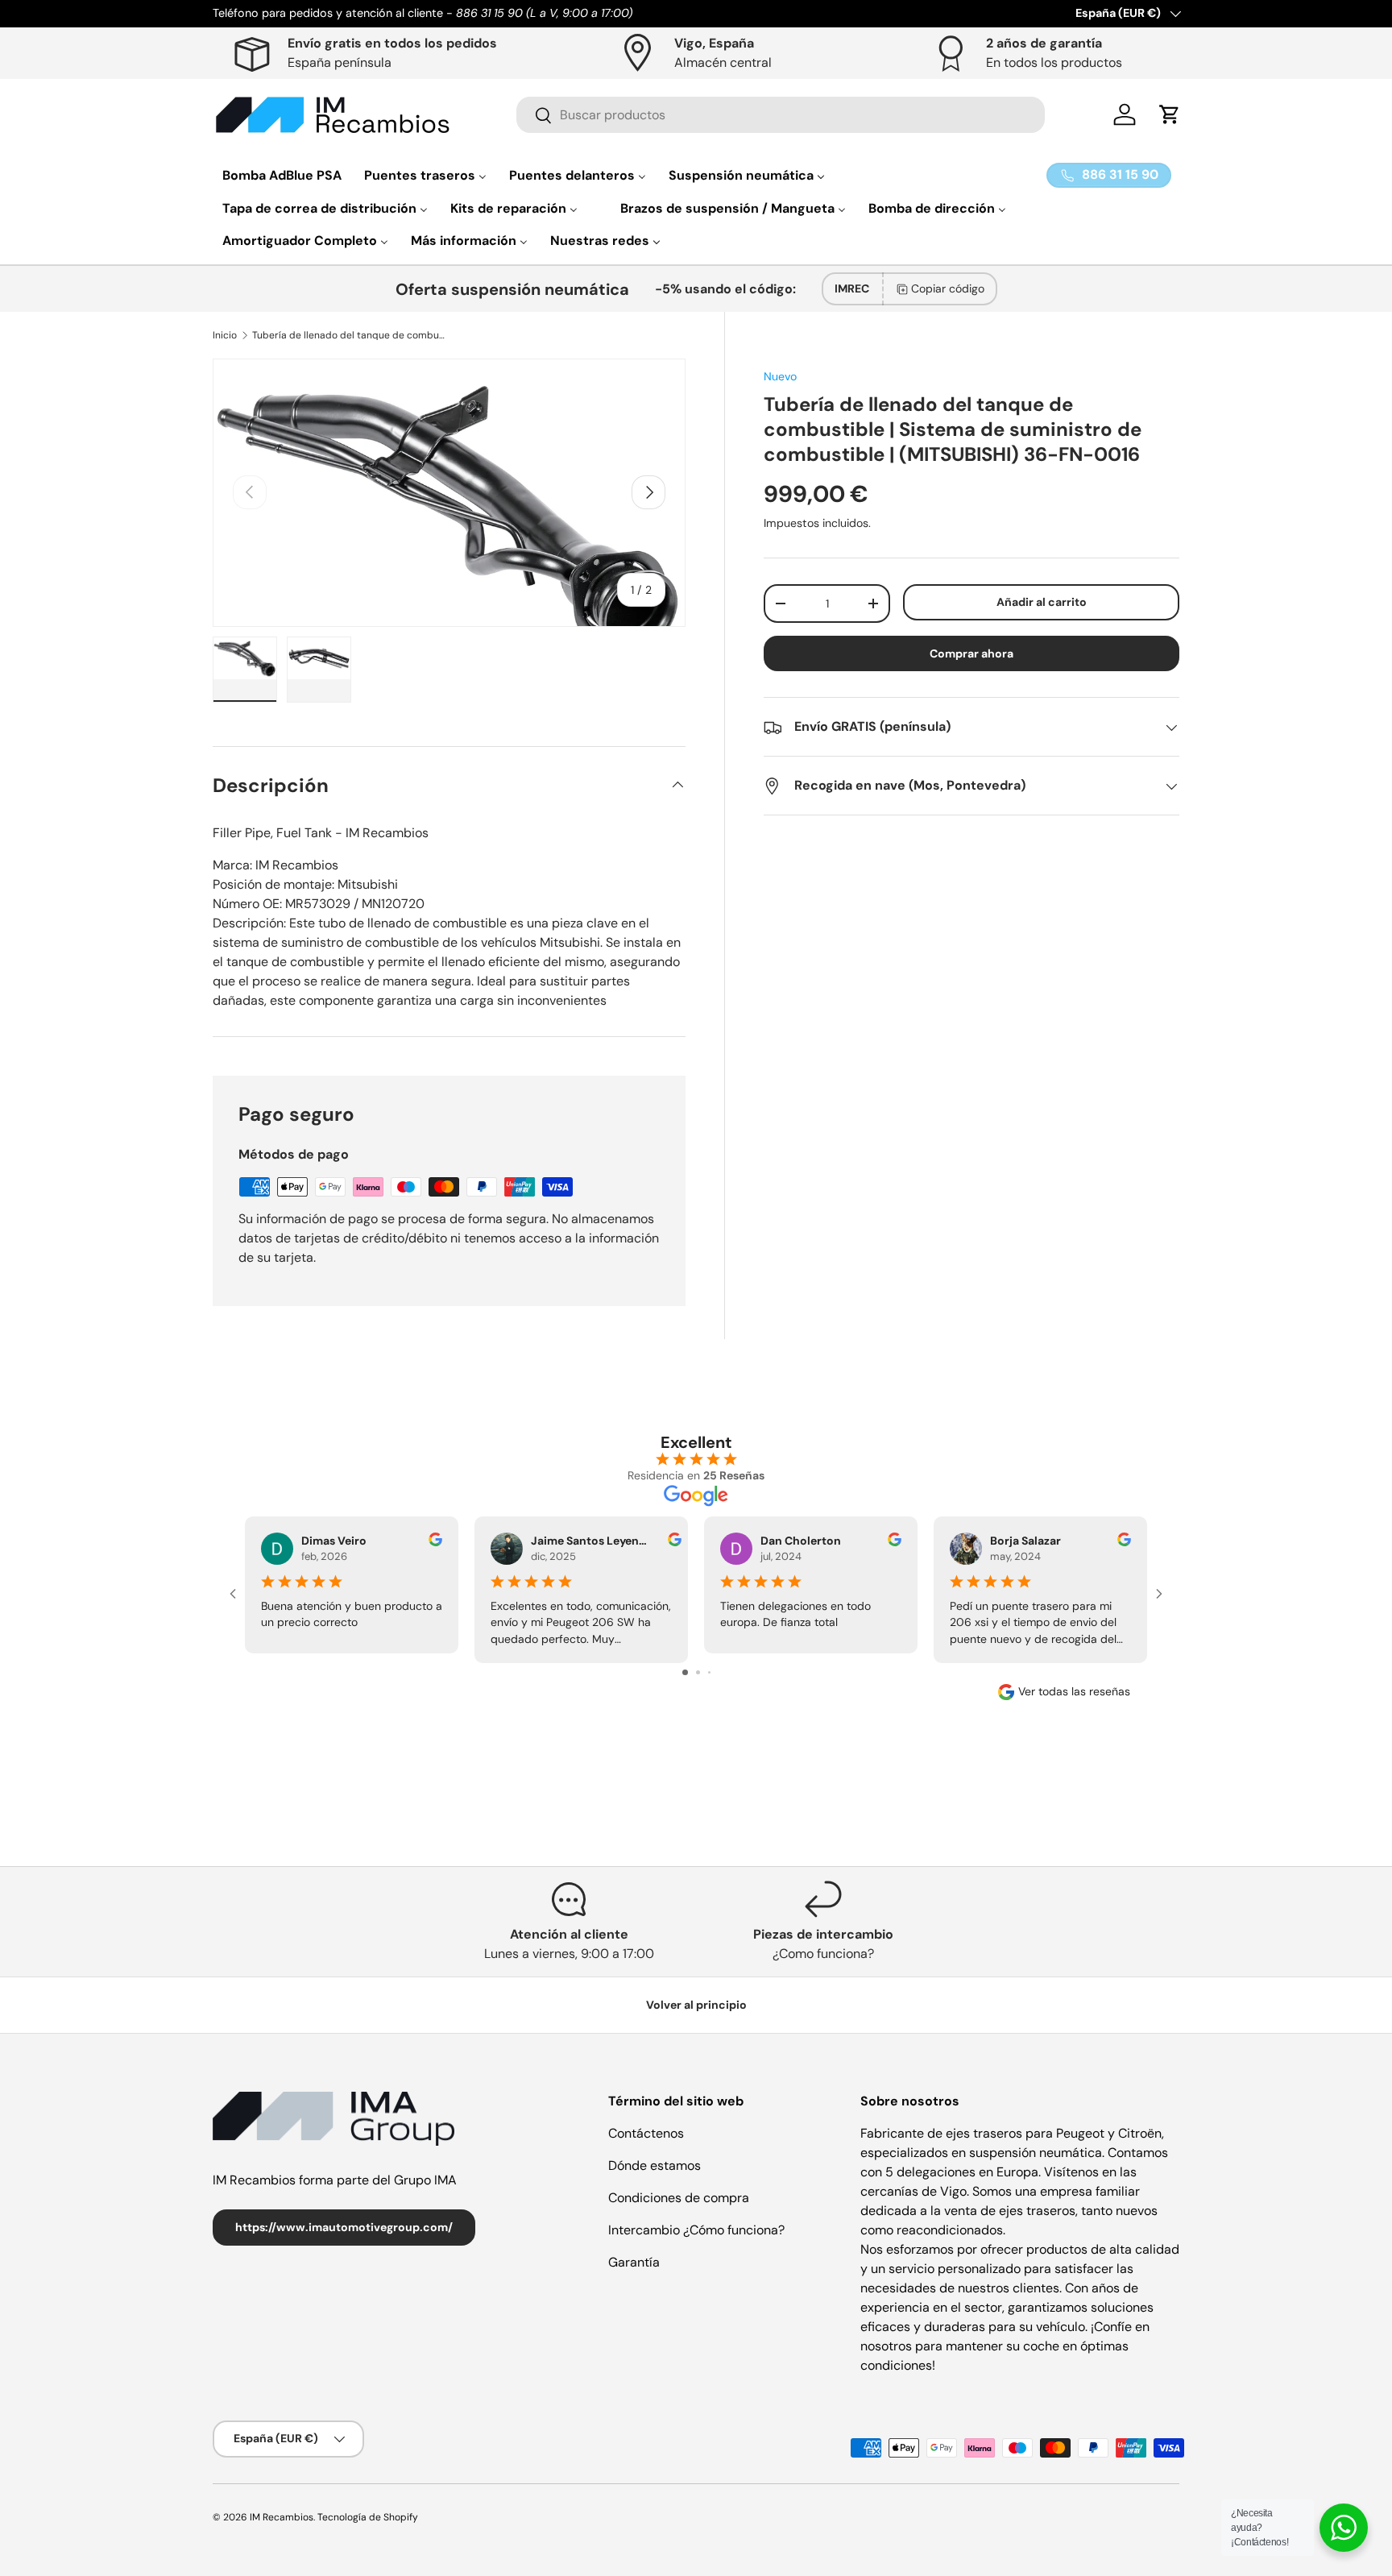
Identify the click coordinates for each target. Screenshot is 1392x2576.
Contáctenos (646, 2133)
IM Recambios (282, 2517)
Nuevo (780, 376)
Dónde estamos (655, 2165)
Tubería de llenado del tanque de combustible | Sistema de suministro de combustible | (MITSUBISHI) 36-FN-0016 (349, 335)
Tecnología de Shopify (368, 2517)
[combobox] (781, 115)
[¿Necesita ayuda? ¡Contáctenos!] (1344, 2528)
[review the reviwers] (435, 1542)
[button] (1170, 114)
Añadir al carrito (1042, 602)
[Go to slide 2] (698, 1672)
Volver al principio (696, 2005)
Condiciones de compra (679, 2198)
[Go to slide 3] (709, 1672)
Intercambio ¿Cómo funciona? (696, 2230)
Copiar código (948, 288)
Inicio (225, 335)
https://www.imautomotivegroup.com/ (344, 2227)
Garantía (634, 2262)
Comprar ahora (971, 654)
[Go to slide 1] (685, 1672)
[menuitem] (282, 175)
